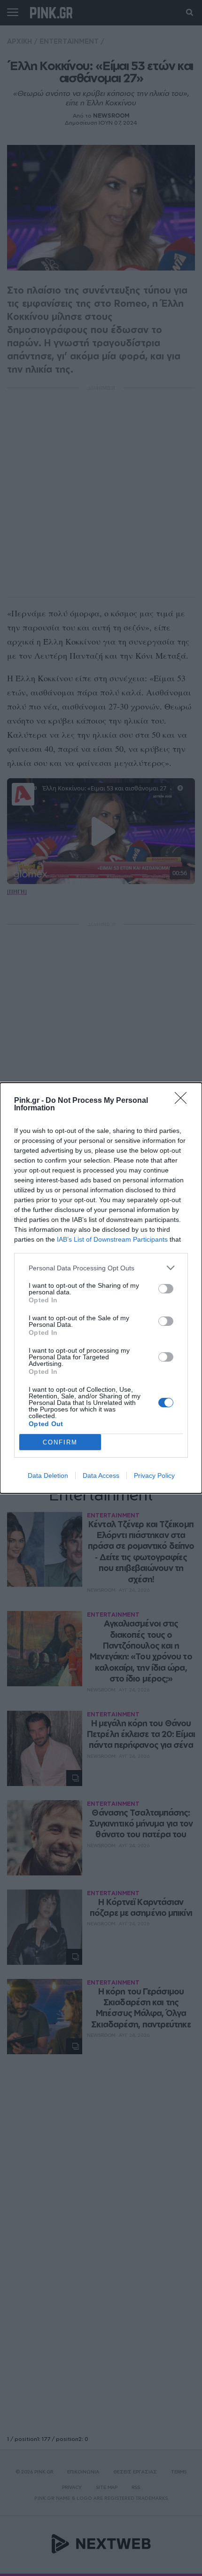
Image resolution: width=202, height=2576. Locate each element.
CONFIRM (60, 1442)
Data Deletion (48, 1475)
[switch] (166, 1289)
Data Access (101, 1475)
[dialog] (101, 1288)
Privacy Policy (154, 1475)
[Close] (184, 1101)
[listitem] (101, 1268)
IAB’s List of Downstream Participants (112, 1239)
